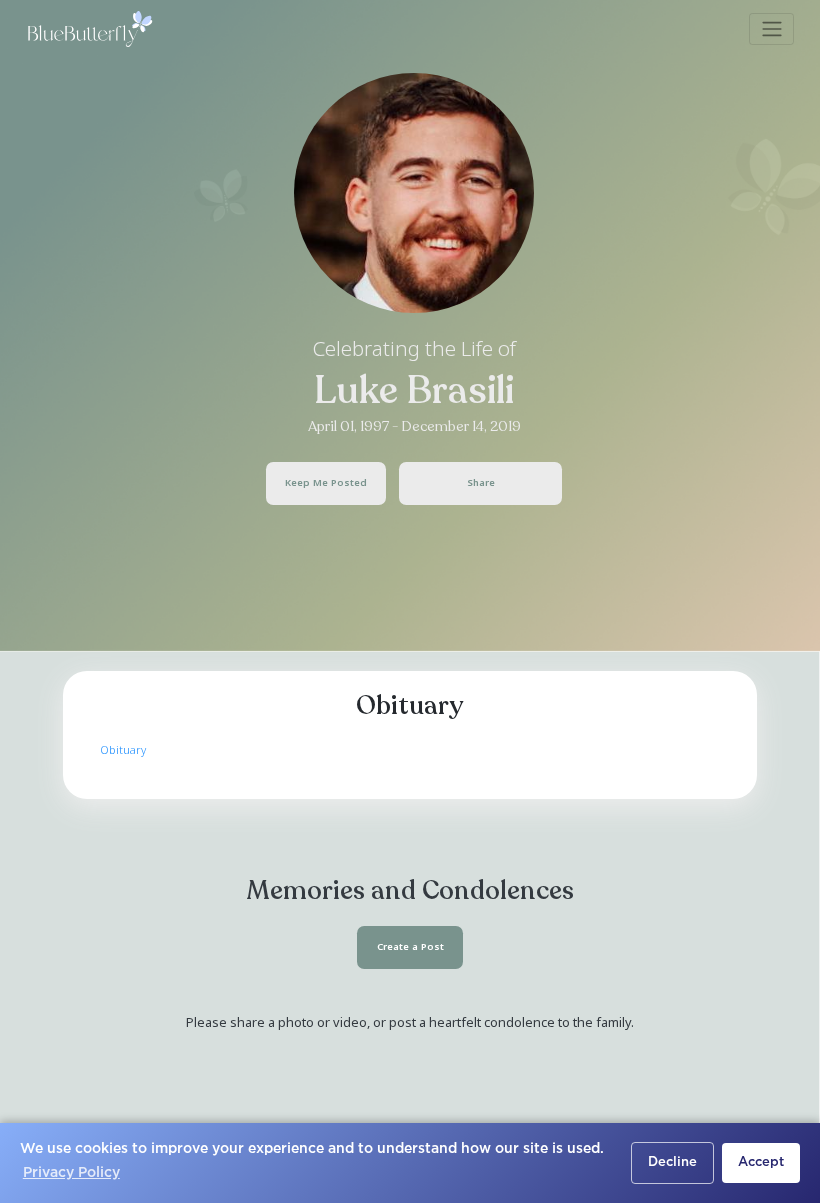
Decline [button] (672, 1162)
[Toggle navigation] (771, 29)
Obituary (123, 749)
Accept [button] (761, 1162)
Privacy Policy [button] (71, 1173)
